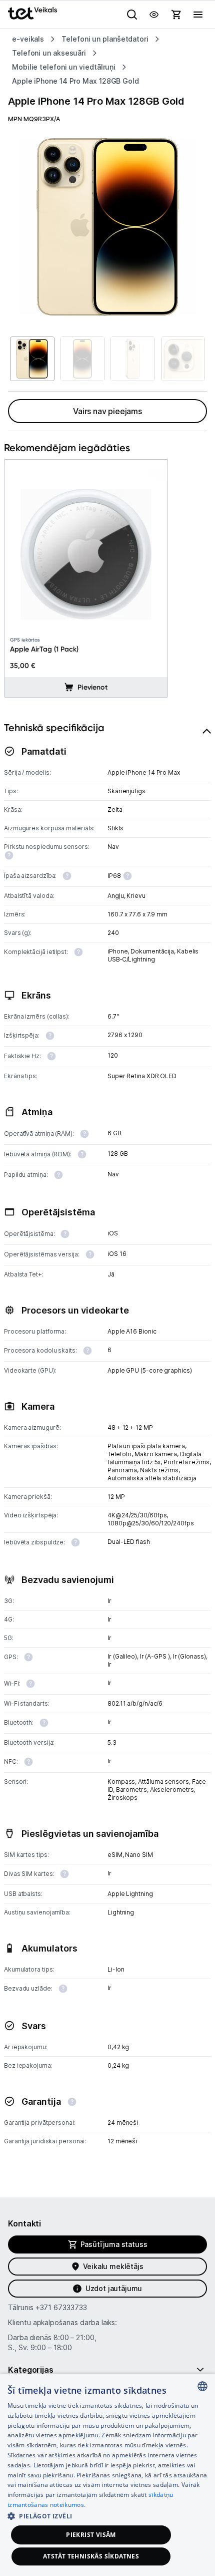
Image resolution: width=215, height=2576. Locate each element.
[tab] (107, 1444)
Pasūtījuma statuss (114, 2244)
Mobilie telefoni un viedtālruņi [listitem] (64, 67)
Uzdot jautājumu (114, 2288)
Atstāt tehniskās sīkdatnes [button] (91, 2556)
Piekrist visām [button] (91, 2535)
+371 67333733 (61, 2307)
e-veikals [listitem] (28, 39)
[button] (107, 2516)
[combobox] (202, 2386)
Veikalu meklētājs (113, 2266)
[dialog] (107, 2475)
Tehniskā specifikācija (54, 728)
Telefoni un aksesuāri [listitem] (49, 53)
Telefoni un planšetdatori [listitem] (105, 39)
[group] (107, 227)
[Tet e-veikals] (32, 13)
